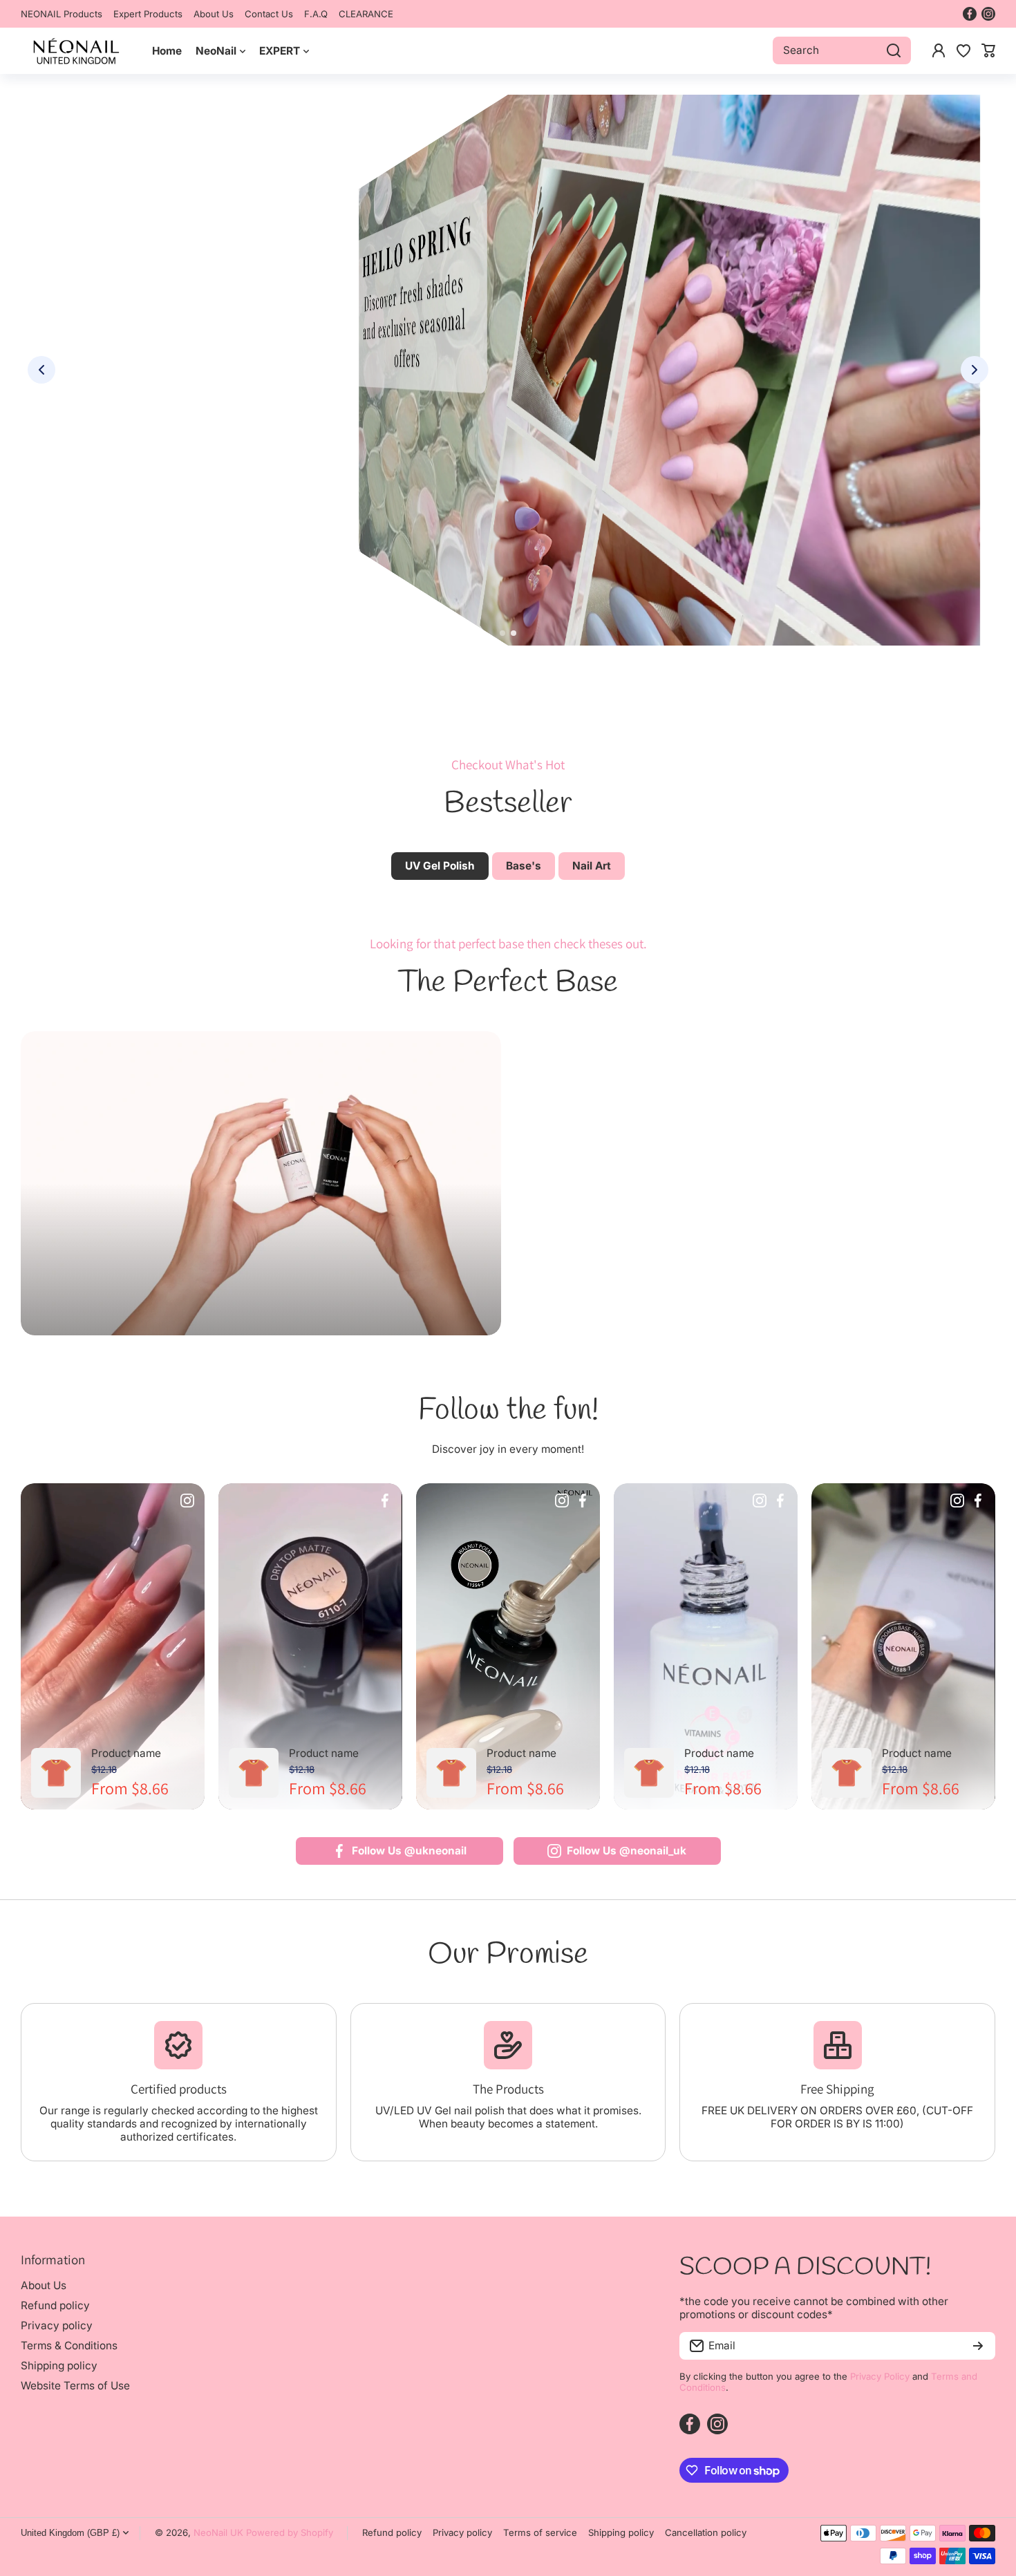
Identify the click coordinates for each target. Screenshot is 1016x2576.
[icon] (187, 1502)
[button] (988, 50)
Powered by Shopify (290, 2532)
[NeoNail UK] (76, 51)
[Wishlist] (963, 50)
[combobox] (842, 50)
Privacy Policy (880, 2376)
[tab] (524, 866)
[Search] (894, 50)
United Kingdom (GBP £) (70, 2533)
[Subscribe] (978, 2346)
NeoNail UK (218, 2532)
